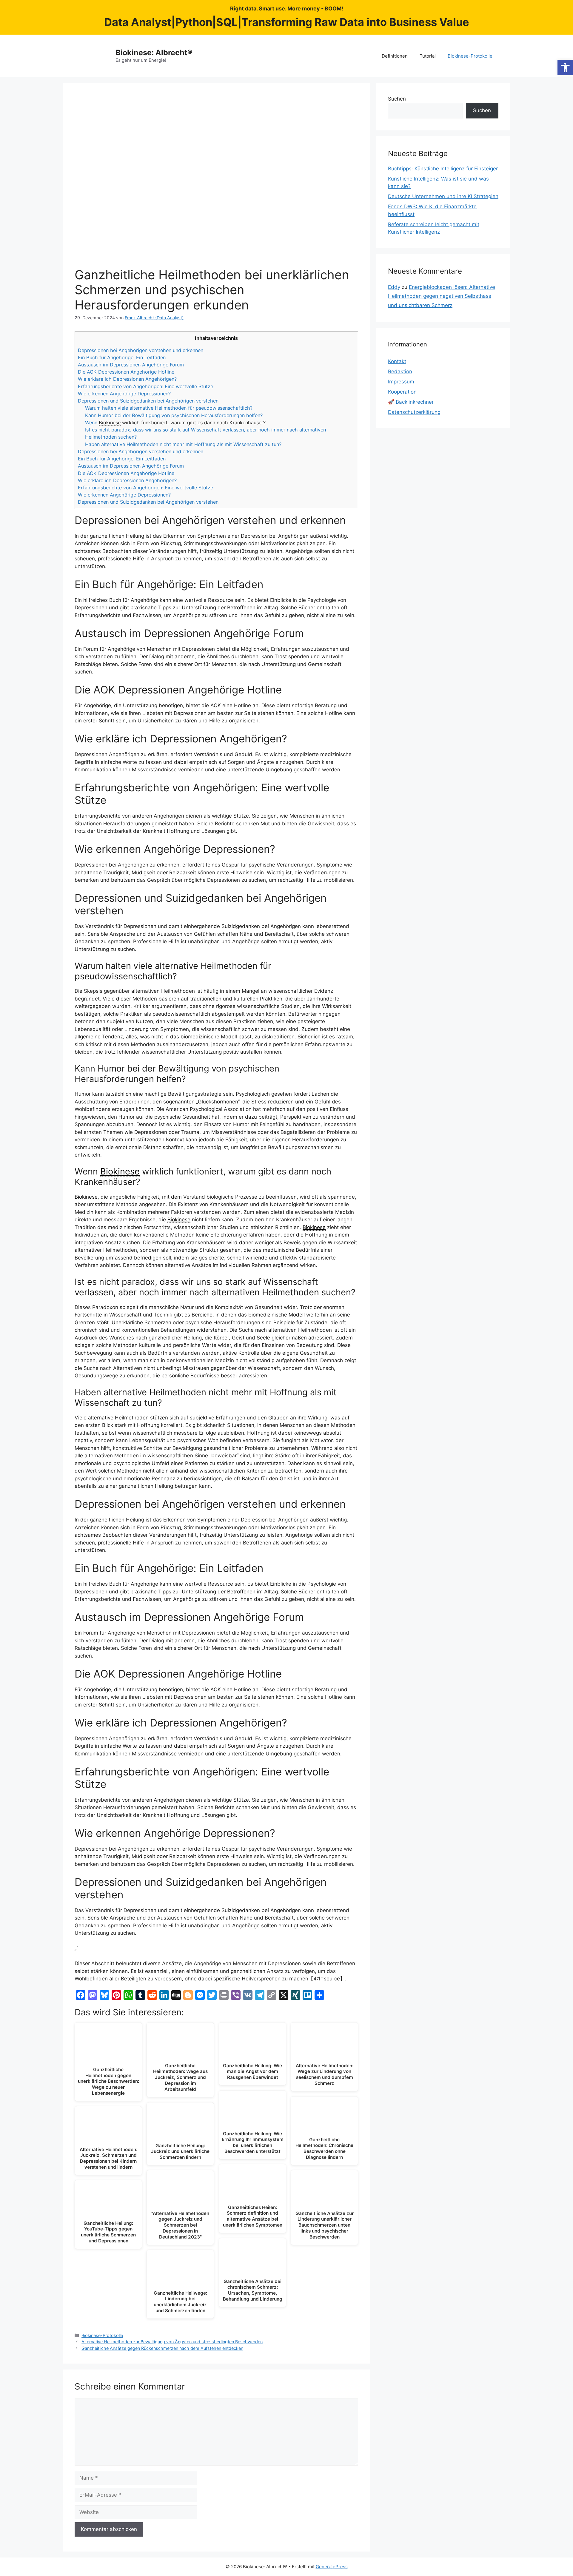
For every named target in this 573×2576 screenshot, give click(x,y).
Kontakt (397, 361)
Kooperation (402, 392)
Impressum (401, 382)
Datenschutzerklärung (414, 412)
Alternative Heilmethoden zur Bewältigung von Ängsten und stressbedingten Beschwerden (172, 2342)
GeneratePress (332, 2567)
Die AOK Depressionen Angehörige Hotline (126, 372)
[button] (565, 67)
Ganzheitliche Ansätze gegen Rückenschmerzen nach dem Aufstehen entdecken (162, 2348)
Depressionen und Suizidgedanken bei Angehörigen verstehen (148, 401)
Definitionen (395, 56)
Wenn (92, 423)
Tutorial (428, 56)
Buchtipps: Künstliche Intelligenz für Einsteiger (443, 169)
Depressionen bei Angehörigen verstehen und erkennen (141, 350)
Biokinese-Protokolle (470, 56)
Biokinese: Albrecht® (154, 53)
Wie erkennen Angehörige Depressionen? (124, 394)
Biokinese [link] (110, 423)
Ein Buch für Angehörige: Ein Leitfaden (122, 357)
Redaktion (400, 371)
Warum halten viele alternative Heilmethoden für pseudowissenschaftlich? (169, 408)
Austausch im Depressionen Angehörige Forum (131, 365)
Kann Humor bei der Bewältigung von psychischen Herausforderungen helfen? (174, 415)
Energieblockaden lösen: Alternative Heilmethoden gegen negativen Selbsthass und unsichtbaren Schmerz (442, 296)
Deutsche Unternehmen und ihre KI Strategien (443, 196)
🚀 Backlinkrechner (411, 402)
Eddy (394, 287)
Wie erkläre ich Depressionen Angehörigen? (127, 379)
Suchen (397, 99)
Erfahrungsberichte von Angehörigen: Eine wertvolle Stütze (145, 386)
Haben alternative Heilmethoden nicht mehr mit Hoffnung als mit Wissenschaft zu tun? (183, 444)
